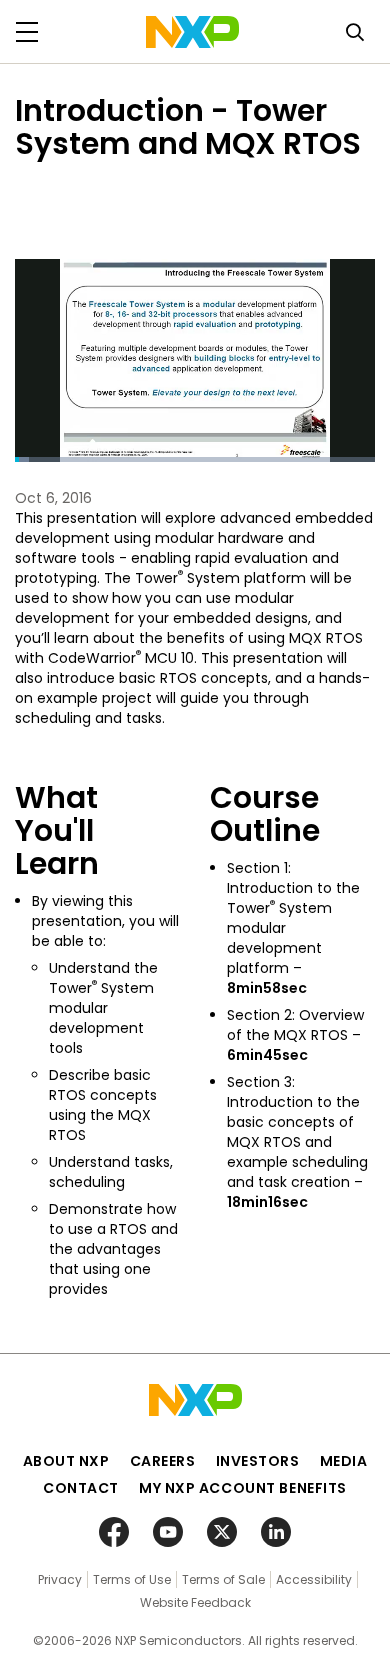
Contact (81, 1488)
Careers (163, 1461)
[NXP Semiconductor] (192, 32)
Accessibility (314, 1579)
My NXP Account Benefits (243, 1488)
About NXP (66, 1461)
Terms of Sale (223, 1579)
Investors (258, 1461)
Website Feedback (195, 1602)
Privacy (60, 1579)
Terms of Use (132, 1579)
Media (344, 1461)
